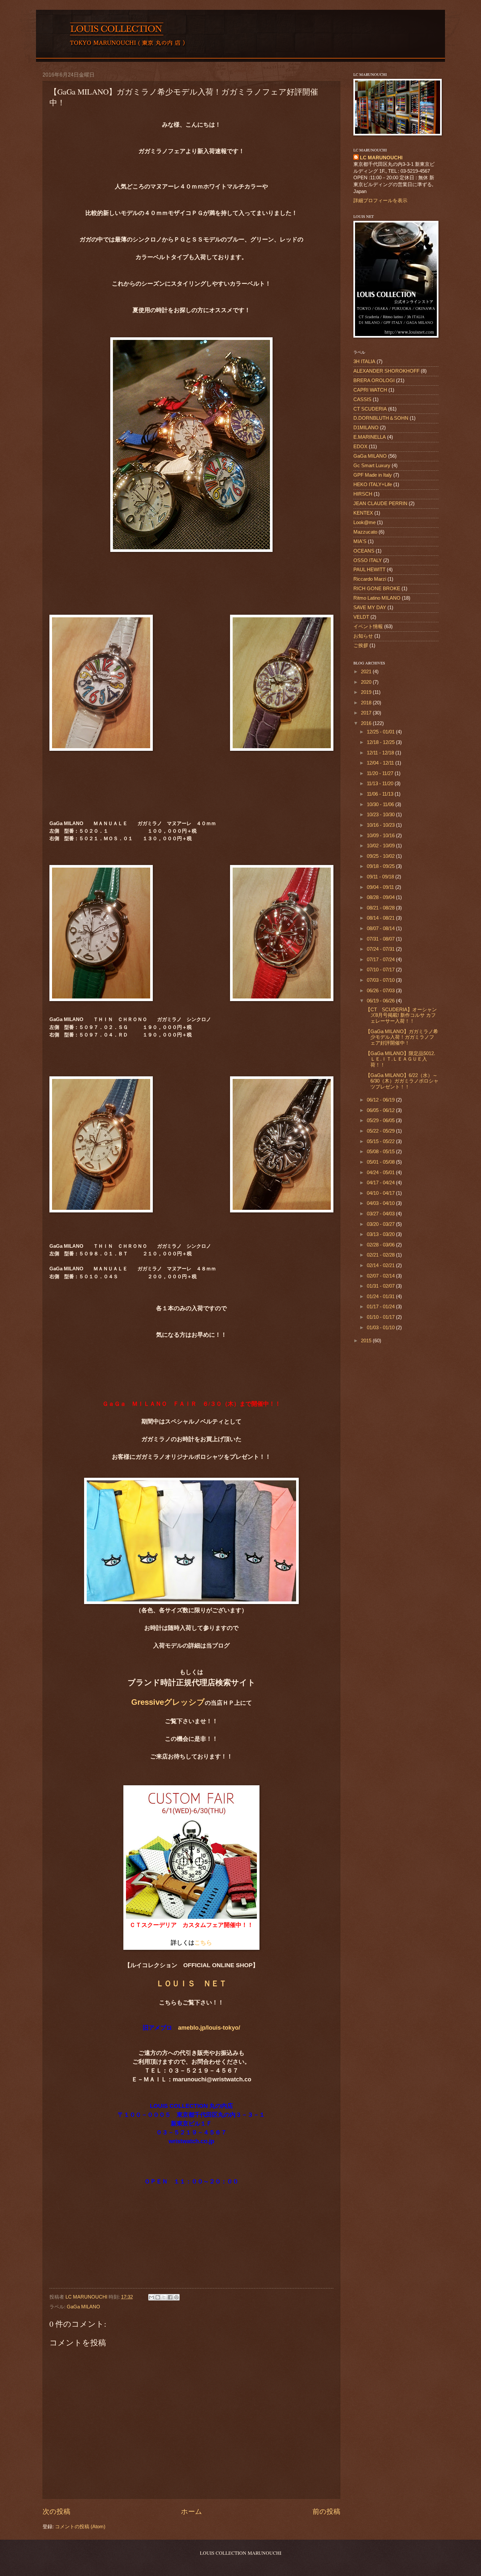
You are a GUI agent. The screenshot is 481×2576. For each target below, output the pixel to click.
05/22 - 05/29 (381, 1131)
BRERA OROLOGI (374, 380)
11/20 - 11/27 (381, 773)
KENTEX (363, 513)
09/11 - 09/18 (381, 877)
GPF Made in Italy (373, 475)
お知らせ (363, 636)
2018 (367, 703)
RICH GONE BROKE (377, 589)
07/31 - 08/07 (381, 939)
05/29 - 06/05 (381, 1120)
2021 (367, 672)
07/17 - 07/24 (381, 960)
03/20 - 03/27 (381, 1224)
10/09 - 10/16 (381, 836)
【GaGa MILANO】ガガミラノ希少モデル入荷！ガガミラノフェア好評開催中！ (402, 1037)
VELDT (361, 617)
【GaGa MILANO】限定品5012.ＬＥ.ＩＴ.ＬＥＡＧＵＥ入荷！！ (400, 1059)
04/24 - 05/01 (381, 1173)
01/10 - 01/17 (381, 1317)
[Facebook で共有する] (170, 2297)
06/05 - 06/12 (381, 1110)
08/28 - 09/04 (381, 897)
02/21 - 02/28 (381, 1255)
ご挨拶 (361, 645)
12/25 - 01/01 (381, 732)
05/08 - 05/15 (381, 1152)
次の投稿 (56, 2511)
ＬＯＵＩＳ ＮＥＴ (191, 1983)
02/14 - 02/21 (381, 1265)
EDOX (360, 447)
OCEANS (364, 551)
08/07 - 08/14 (381, 928)
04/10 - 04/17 (381, 1193)
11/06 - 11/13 (381, 794)
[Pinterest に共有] (176, 2297)
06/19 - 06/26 (381, 1001)
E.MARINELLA (370, 437)
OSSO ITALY (368, 560)
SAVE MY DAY (370, 608)
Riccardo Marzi (370, 579)
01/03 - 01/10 (381, 1328)
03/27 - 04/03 (381, 1214)
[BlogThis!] (158, 2297)
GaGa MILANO (83, 2307)
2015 (367, 1341)
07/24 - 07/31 (381, 949)
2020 (367, 682)
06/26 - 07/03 (381, 991)
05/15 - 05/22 (381, 1141)
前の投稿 (326, 2511)
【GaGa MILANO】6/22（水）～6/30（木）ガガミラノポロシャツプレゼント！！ (402, 1081)
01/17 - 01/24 (381, 1307)
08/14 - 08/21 (381, 918)
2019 (367, 692)
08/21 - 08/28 (381, 908)
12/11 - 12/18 (381, 753)
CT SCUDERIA (370, 409)
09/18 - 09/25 (381, 866)
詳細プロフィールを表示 (380, 201)
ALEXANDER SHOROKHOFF (386, 371)
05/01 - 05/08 (381, 1162)
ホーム (192, 2511)
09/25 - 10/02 (381, 856)
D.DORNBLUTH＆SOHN (381, 418)
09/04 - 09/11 (381, 887)
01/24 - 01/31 (381, 1297)
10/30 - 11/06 (381, 804)
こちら (203, 1943)
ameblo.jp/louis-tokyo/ (209, 2028)
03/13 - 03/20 (381, 1234)
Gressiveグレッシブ (168, 1702)
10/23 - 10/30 (381, 815)
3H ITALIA (364, 362)
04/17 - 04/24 (381, 1183)
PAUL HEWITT (369, 570)
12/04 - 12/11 (381, 763)
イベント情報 (368, 626)
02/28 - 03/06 (381, 1245)
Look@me (365, 522)
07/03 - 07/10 (381, 980)
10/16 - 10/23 (381, 825)
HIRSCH (363, 494)
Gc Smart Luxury (372, 466)
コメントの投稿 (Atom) (80, 2527)
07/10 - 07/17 (381, 970)
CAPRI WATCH (370, 390)
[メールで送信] (151, 2297)
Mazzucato (365, 532)
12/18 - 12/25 (381, 742)
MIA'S (360, 541)
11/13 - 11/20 (381, 784)
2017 (367, 713)
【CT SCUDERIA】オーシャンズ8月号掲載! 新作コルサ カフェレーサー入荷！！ (401, 1015)
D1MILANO (366, 428)
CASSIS (362, 399)
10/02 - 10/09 (381, 846)
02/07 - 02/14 (381, 1276)
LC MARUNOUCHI (381, 158)
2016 (367, 723)
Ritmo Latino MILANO (377, 598)
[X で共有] (164, 2297)
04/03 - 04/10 (381, 1203)
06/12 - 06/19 (381, 1100)
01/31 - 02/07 (381, 1286)
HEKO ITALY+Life (373, 485)
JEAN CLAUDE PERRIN (380, 503)
